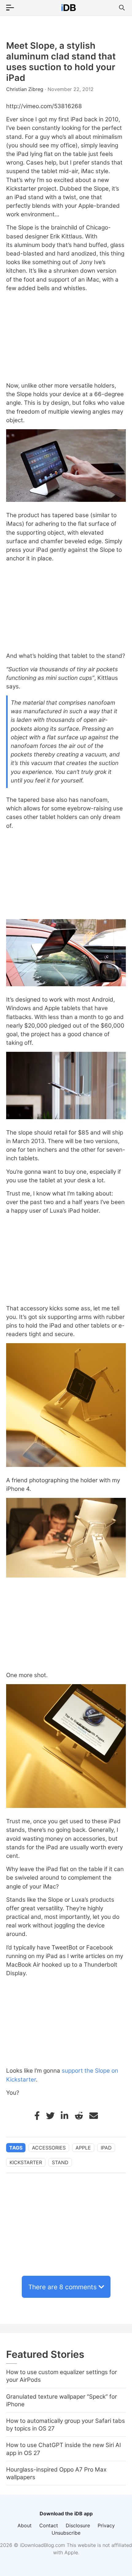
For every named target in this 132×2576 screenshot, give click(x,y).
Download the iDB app (66, 2513)
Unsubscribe (66, 2533)
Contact (49, 2525)
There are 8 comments (62, 2287)
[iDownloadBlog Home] (68, 8)
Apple (83, 2148)
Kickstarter (26, 2162)
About (25, 2525)
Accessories (49, 2148)
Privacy (106, 2525)
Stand (60, 2162)
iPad (106, 2148)
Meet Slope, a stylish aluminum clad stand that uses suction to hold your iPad (61, 62)
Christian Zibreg (25, 89)
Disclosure (78, 2525)
